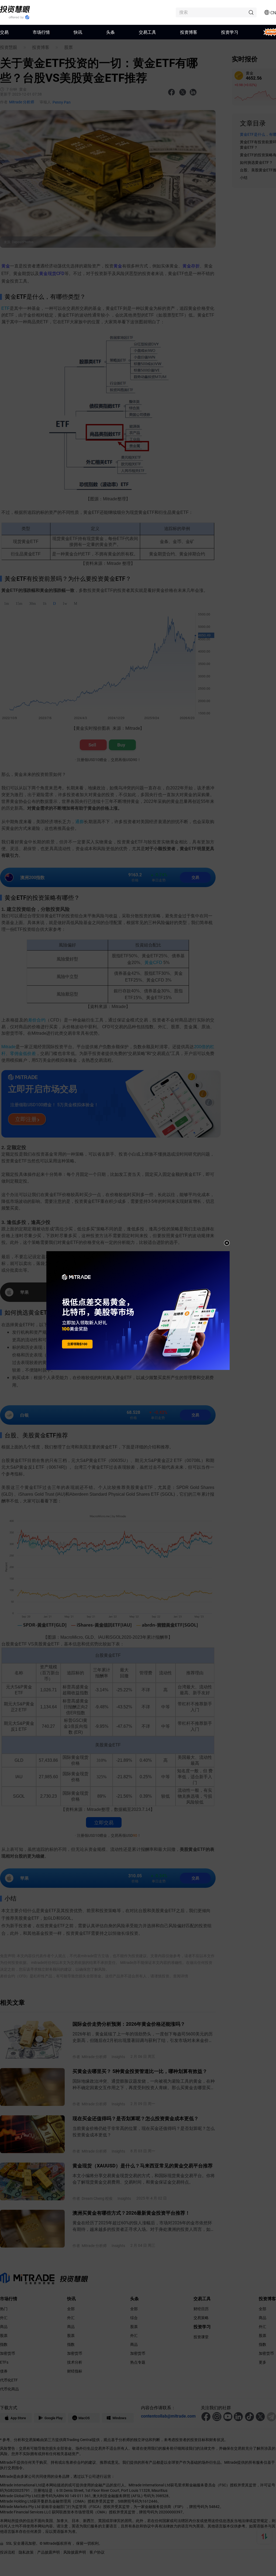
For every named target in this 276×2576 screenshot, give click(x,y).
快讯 (78, 32)
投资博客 (189, 32)
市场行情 (41, 32)
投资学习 (230, 32)
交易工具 (147, 32)
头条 (111, 32)
